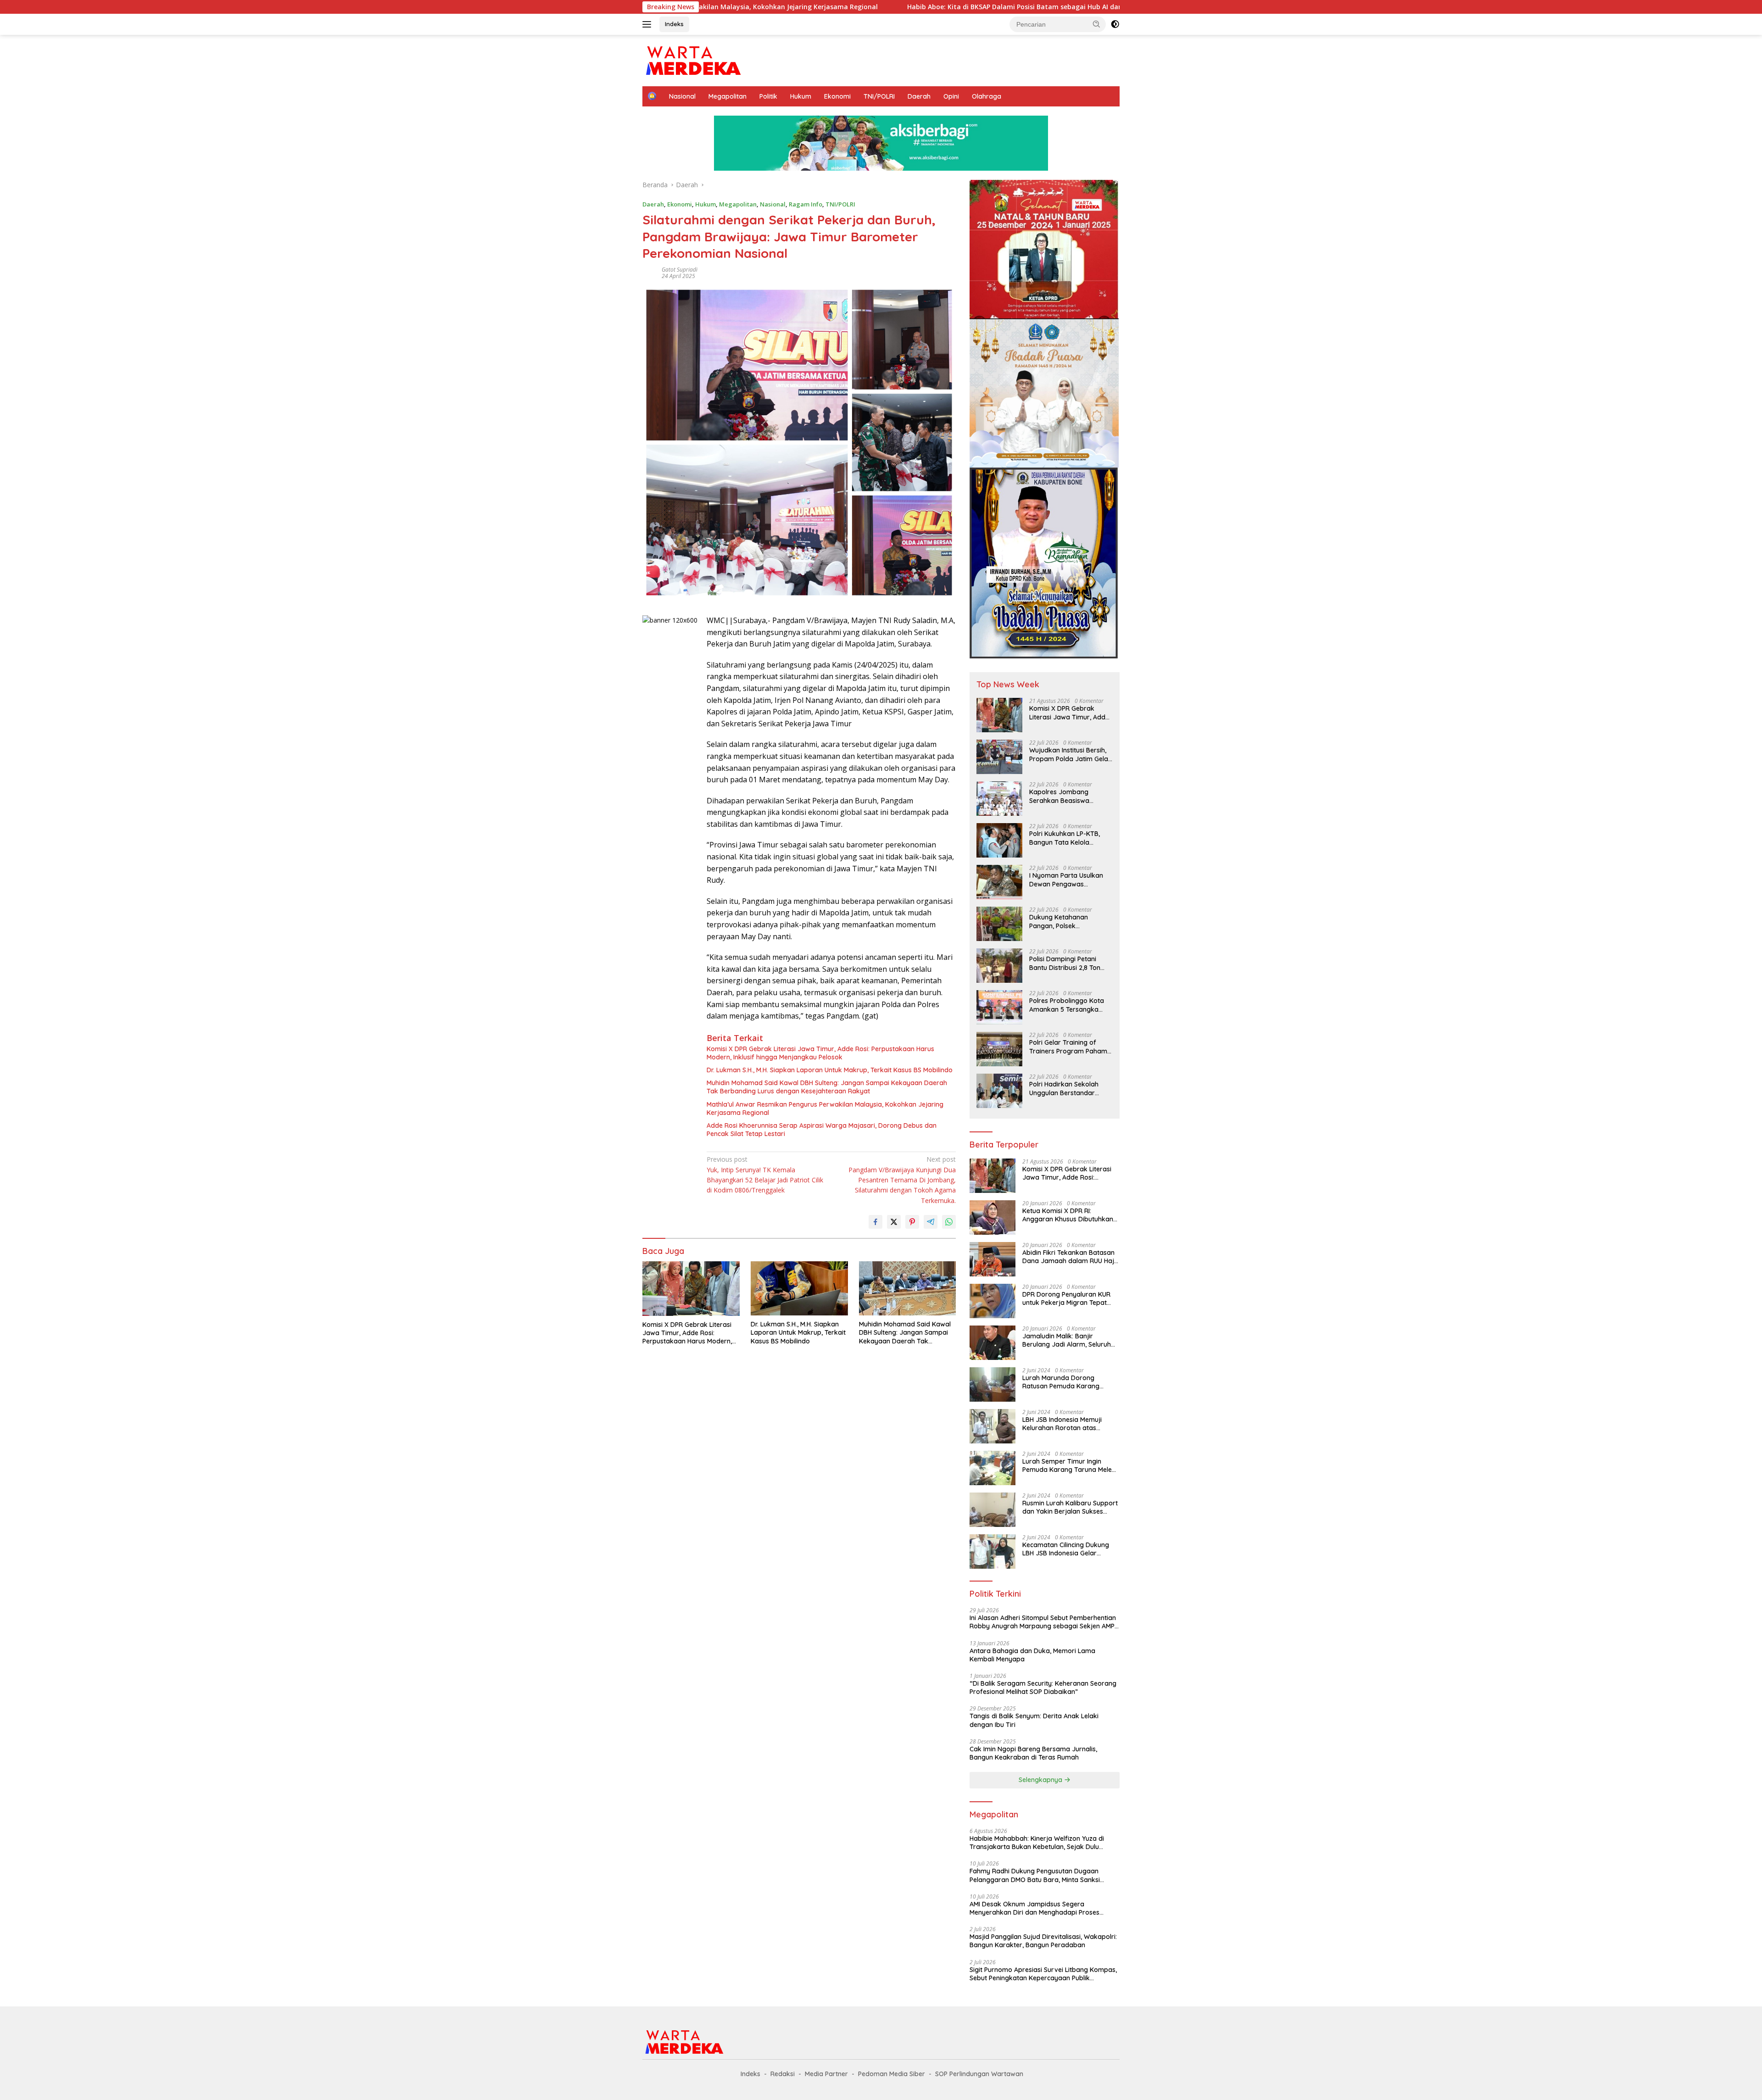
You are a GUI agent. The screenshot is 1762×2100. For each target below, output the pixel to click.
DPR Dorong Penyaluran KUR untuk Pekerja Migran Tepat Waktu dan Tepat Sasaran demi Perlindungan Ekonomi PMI (1066, 1298)
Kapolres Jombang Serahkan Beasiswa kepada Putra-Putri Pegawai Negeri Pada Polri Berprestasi (1070, 796)
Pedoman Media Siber (892, 2074)
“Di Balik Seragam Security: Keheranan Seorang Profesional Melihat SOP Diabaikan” (1043, 1688)
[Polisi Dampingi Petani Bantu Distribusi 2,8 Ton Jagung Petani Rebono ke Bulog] (999, 966)
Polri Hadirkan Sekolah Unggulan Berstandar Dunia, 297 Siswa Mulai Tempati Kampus (1064, 1088)
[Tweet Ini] (894, 1222)
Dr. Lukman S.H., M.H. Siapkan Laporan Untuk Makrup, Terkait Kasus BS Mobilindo (830, 1070)
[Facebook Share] (875, 1222)
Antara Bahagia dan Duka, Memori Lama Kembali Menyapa (1032, 1655)
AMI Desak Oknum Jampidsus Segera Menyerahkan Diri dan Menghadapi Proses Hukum (1034, 1908)
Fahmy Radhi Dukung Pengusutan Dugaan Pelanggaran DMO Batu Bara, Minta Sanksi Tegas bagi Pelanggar (1035, 1875)
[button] (1097, 24)
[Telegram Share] (931, 1222)
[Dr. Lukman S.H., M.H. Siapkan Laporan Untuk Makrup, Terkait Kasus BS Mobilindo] (799, 1289)
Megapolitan (728, 96)
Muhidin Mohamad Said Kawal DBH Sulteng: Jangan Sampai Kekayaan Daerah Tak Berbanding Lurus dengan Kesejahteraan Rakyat (827, 1087)
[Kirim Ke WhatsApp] (949, 1222)
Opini (951, 96)
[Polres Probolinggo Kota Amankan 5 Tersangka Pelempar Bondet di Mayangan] (999, 1007)
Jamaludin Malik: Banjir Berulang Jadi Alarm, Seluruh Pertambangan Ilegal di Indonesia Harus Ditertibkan (1067, 1340)
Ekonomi (837, 96)
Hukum (801, 96)
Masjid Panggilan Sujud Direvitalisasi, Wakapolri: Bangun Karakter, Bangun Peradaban (1043, 1941)
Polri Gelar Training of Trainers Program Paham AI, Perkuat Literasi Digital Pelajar (1068, 1047)
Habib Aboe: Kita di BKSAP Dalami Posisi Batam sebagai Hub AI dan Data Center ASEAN (852, 7)
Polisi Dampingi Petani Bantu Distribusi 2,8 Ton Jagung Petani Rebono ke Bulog (1069, 963)
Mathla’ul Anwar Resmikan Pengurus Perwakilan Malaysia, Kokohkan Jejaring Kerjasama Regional (825, 1108)
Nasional (682, 96)
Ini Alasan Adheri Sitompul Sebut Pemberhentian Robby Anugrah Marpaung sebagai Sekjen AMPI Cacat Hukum (1043, 1622)
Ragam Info (806, 204)
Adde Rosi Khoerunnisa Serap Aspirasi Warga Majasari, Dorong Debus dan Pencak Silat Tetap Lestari (822, 1130)
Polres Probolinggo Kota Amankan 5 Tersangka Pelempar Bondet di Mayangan (1067, 1005)
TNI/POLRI (879, 96)
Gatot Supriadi (680, 270)
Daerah (919, 96)
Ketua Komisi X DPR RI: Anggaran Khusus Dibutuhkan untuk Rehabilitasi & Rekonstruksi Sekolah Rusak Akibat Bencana (1068, 1215)
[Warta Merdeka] (693, 60)
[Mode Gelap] (1115, 24)
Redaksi (783, 2074)
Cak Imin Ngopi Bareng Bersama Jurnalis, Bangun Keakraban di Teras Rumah (1033, 1753)
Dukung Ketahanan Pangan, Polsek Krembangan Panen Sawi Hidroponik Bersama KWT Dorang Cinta (1069, 921)
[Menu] (649, 24)
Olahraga (987, 96)
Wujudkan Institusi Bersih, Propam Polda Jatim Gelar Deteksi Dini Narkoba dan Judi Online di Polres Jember (1070, 754)
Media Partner (826, 2074)
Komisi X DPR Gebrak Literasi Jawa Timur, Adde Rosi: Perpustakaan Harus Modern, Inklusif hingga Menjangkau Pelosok (820, 1053)
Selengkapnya (1041, 1780)
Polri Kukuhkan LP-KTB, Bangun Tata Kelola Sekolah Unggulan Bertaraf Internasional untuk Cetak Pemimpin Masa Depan (1065, 838)
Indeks (674, 24)
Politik (768, 96)
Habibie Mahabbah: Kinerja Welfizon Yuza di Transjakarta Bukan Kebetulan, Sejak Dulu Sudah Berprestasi (1037, 1843)
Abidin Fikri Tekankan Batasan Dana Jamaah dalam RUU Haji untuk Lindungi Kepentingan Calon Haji (1069, 1257)
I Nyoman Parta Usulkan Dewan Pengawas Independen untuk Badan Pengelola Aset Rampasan (1069, 880)
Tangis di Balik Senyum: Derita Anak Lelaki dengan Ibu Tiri (1034, 1720)
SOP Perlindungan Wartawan (979, 2074)
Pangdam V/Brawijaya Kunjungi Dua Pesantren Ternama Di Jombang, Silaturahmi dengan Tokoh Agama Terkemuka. (902, 1180)
